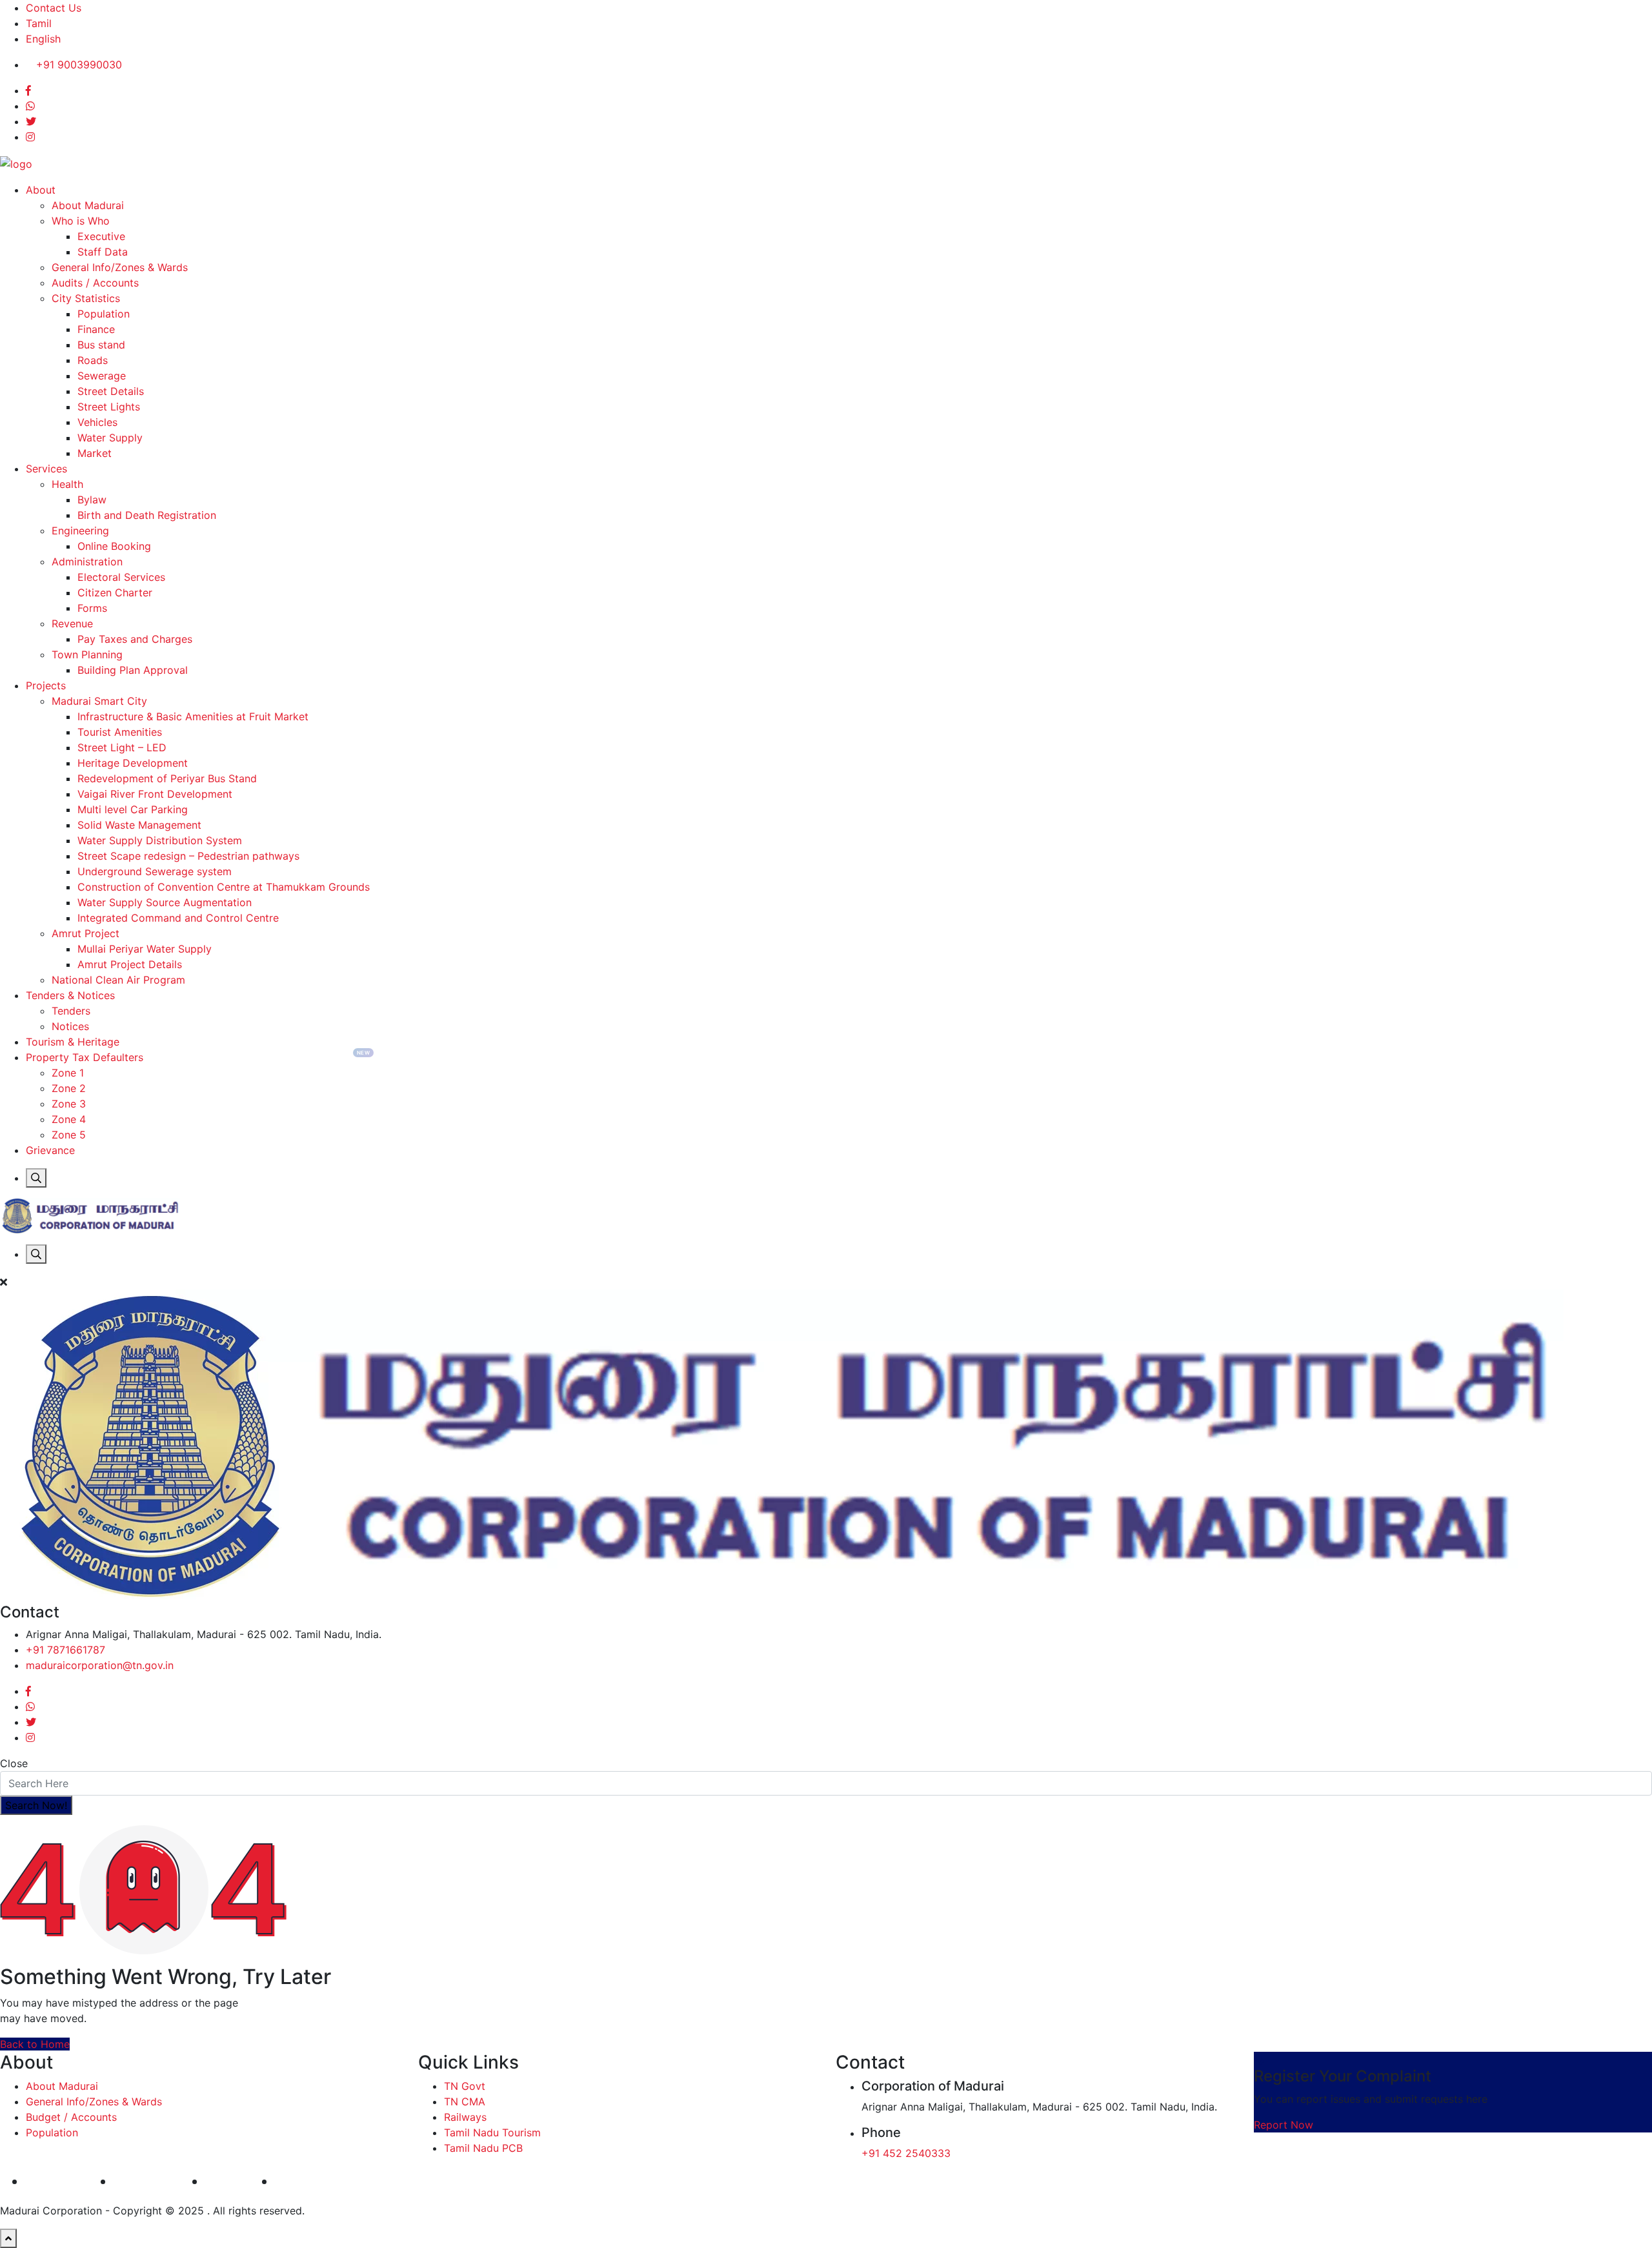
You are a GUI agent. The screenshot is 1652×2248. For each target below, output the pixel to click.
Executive (101, 236)
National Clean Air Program (118, 980)
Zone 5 (69, 1135)
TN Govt (465, 2086)
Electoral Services (121, 577)
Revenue (72, 623)
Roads (93, 360)
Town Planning (87, 654)
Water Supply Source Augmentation (165, 902)
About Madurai (88, 205)
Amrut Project (86, 933)
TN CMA (465, 2101)
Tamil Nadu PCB (483, 2148)
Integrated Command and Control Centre (178, 918)
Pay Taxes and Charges (135, 639)
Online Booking (114, 546)
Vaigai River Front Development (155, 794)
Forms (92, 608)
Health (67, 484)
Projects (46, 685)
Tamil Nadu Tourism (492, 2132)
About (41, 190)
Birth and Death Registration (147, 515)
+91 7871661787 (65, 1650)
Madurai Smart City (99, 701)
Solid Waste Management (139, 825)
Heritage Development (133, 763)
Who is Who (81, 221)
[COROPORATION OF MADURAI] (16, 163)
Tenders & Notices (70, 995)
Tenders (71, 1011)
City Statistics (86, 298)
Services (46, 469)
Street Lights (109, 407)
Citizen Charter (115, 592)
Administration (87, 562)
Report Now (1284, 2125)
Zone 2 (69, 1088)
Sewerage (102, 376)
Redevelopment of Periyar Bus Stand (167, 778)
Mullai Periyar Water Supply (145, 949)
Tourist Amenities (120, 732)
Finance (96, 329)
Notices (70, 1026)
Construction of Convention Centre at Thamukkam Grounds (224, 887)
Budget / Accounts (71, 2117)
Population (104, 314)
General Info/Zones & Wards (120, 267)
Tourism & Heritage (73, 1042)
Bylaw (92, 500)
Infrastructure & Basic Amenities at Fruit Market (193, 716)
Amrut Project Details (130, 964)
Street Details (111, 391)
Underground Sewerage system (155, 871)
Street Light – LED (122, 747)
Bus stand (101, 345)
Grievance (50, 1150)
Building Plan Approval (133, 670)
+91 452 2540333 (906, 2153)
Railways (465, 2117)
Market (95, 453)
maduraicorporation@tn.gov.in (100, 1665)
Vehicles (97, 422)
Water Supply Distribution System (160, 840)
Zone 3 (69, 1104)
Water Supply (110, 438)
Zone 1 (68, 1073)
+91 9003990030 (79, 65)
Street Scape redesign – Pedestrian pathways (188, 856)
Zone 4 (69, 1119)
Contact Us (54, 8)
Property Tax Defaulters (85, 1057)
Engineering (80, 531)
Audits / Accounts (95, 283)
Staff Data (103, 252)
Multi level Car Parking (133, 809)
